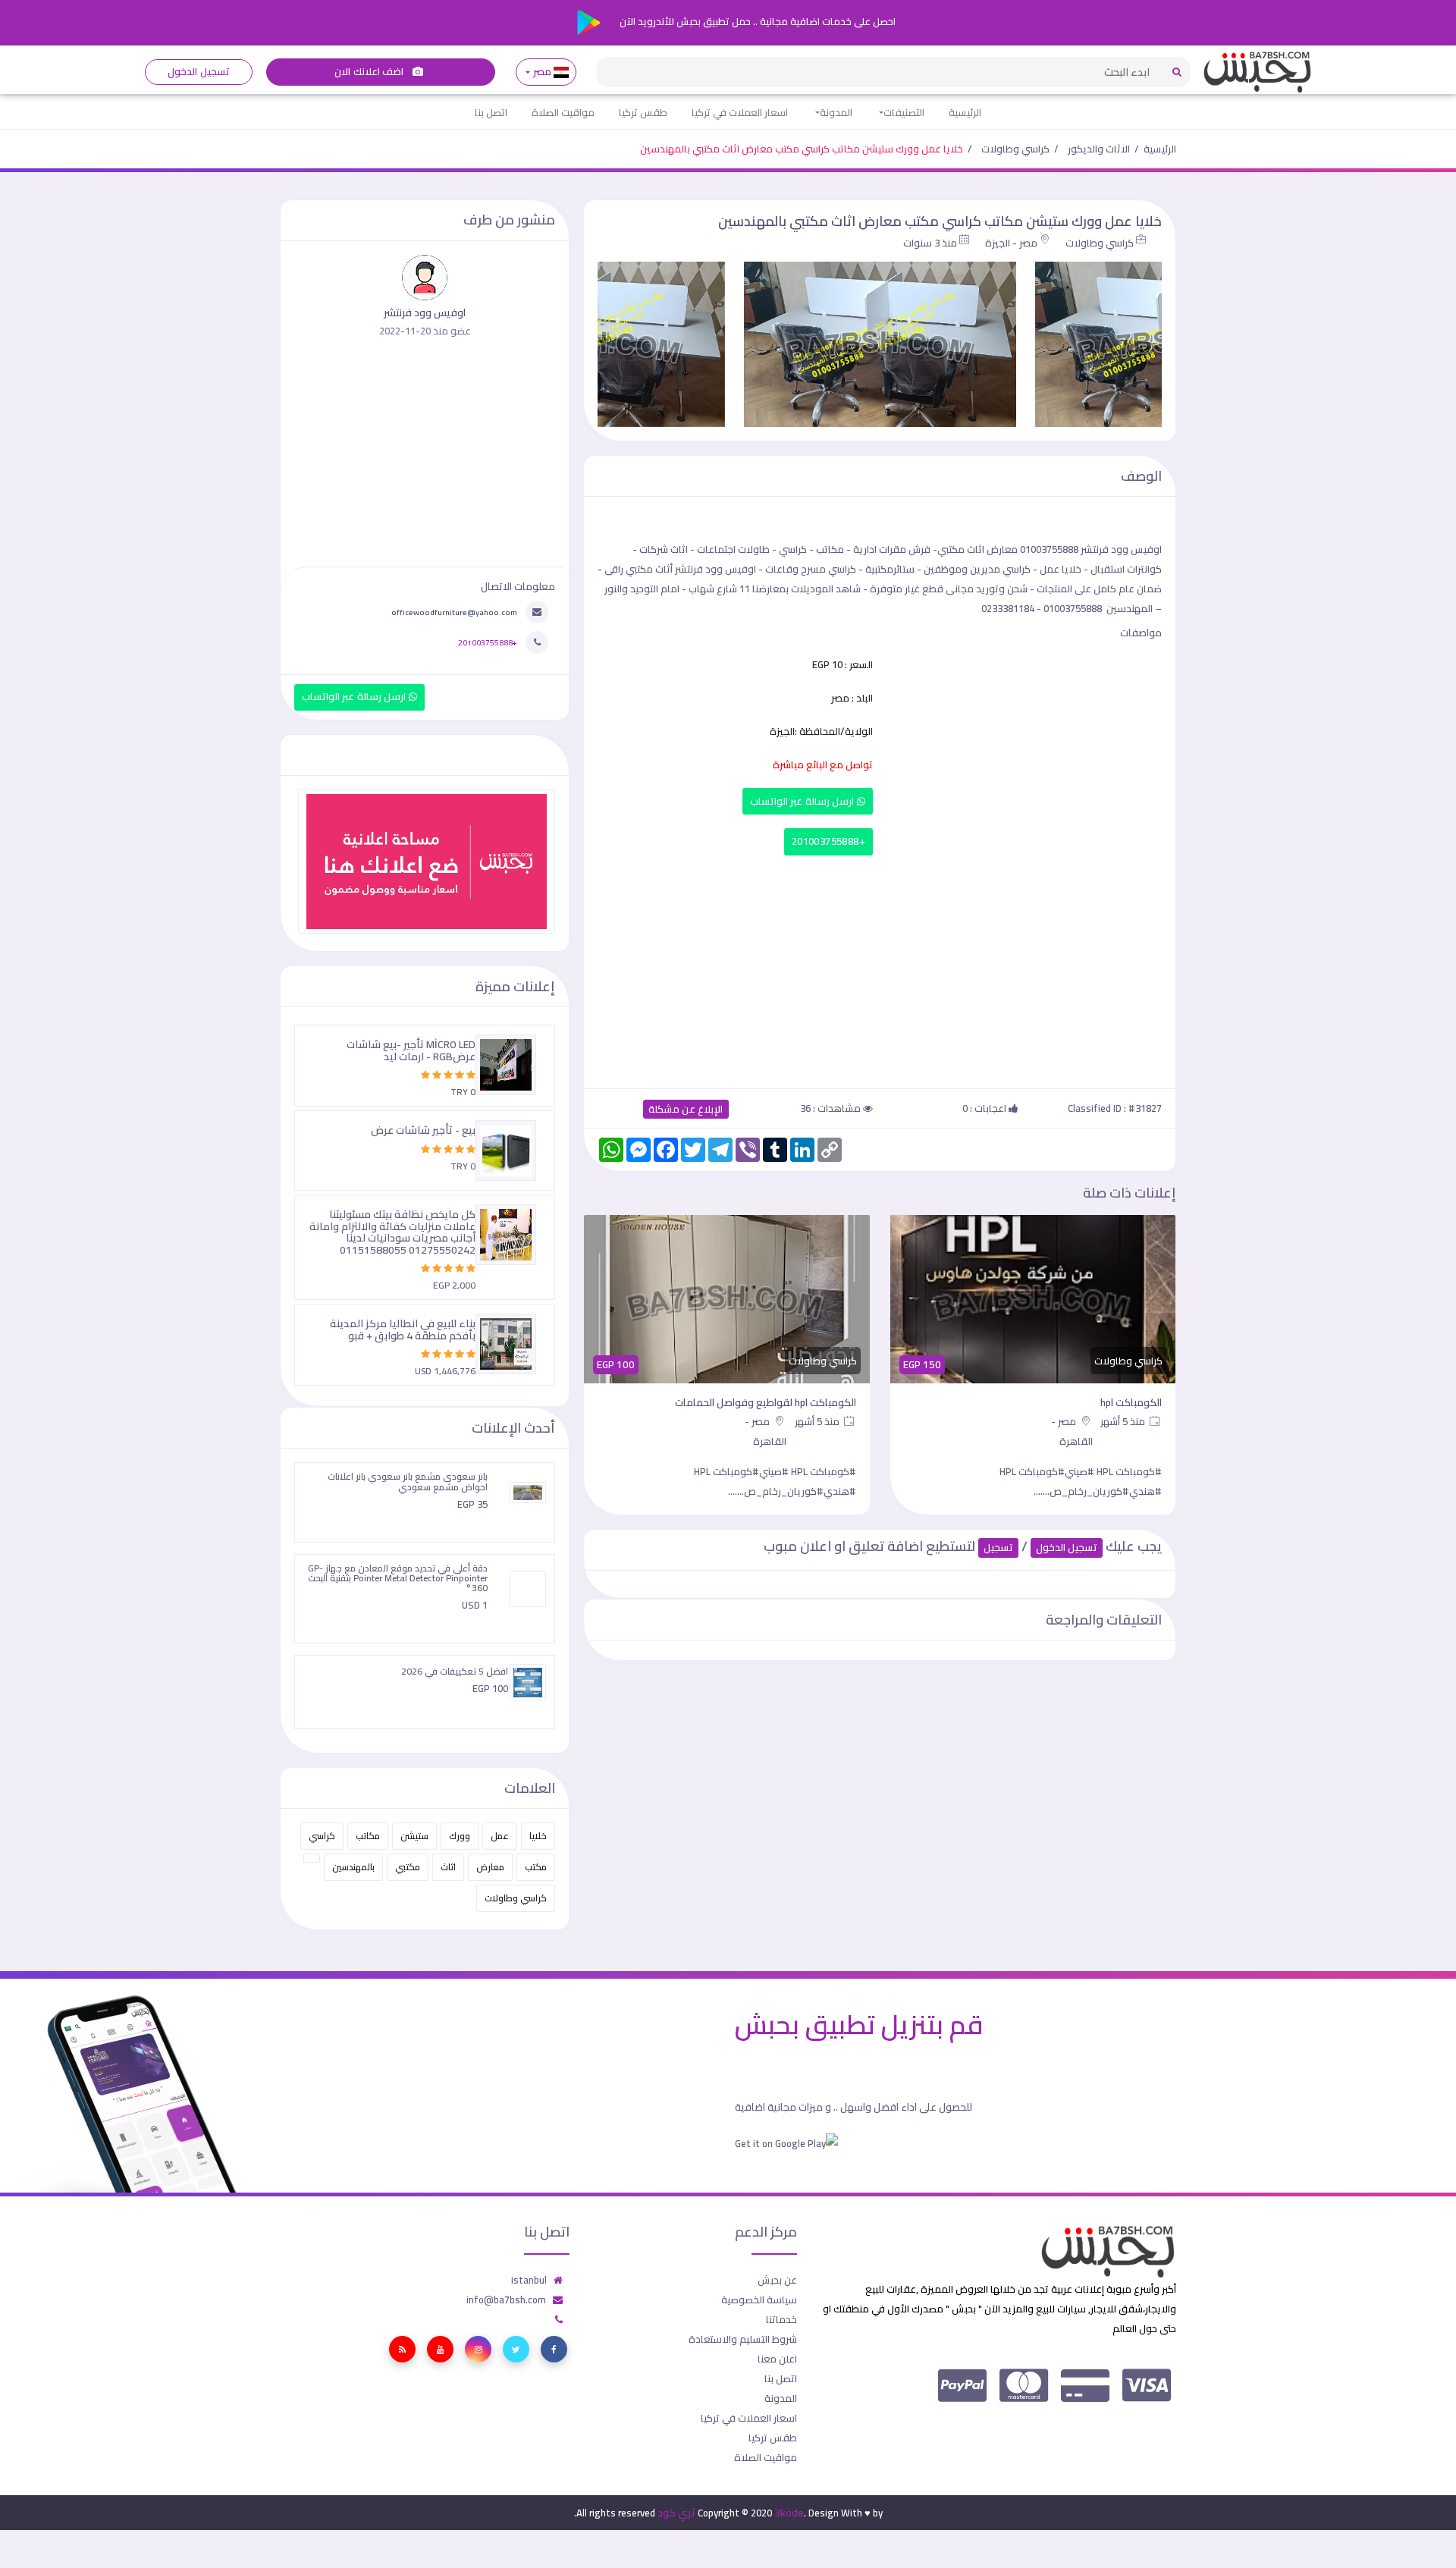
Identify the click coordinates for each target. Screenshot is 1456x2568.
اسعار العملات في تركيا (740, 112)
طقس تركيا (643, 112)
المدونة (836, 112)
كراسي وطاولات (1015, 149)
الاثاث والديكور (1099, 149)
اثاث (448, 1867)
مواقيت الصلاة (563, 112)
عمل (500, 1836)
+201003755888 (828, 841)
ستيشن (414, 1836)
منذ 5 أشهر (1124, 1421)
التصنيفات (904, 112)
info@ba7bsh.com (506, 2300)
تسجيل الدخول (198, 72)
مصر (542, 72)
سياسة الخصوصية (759, 2300)
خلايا (538, 1836)
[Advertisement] (880, 968)
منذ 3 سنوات (930, 243)
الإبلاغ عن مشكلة (686, 1109)
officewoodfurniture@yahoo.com (454, 612)
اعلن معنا (777, 2359)
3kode (789, 2513)
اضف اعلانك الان (370, 72)
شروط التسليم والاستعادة (743, 2339)
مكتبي (408, 1867)
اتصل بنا (491, 112)
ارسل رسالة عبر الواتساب (803, 801)
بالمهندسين (353, 1867)
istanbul (529, 2280)
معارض (490, 1867)
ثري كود (676, 2513)
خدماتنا (781, 2319)
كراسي (322, 1836)
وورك (460, 1836)
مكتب (536, 1867)
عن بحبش (777, 2280)
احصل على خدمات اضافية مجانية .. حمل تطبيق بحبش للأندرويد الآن (756, 21)
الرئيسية (965, 112)
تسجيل (998, 1548)
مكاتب (368, 1836)
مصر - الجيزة (1011, 243)
